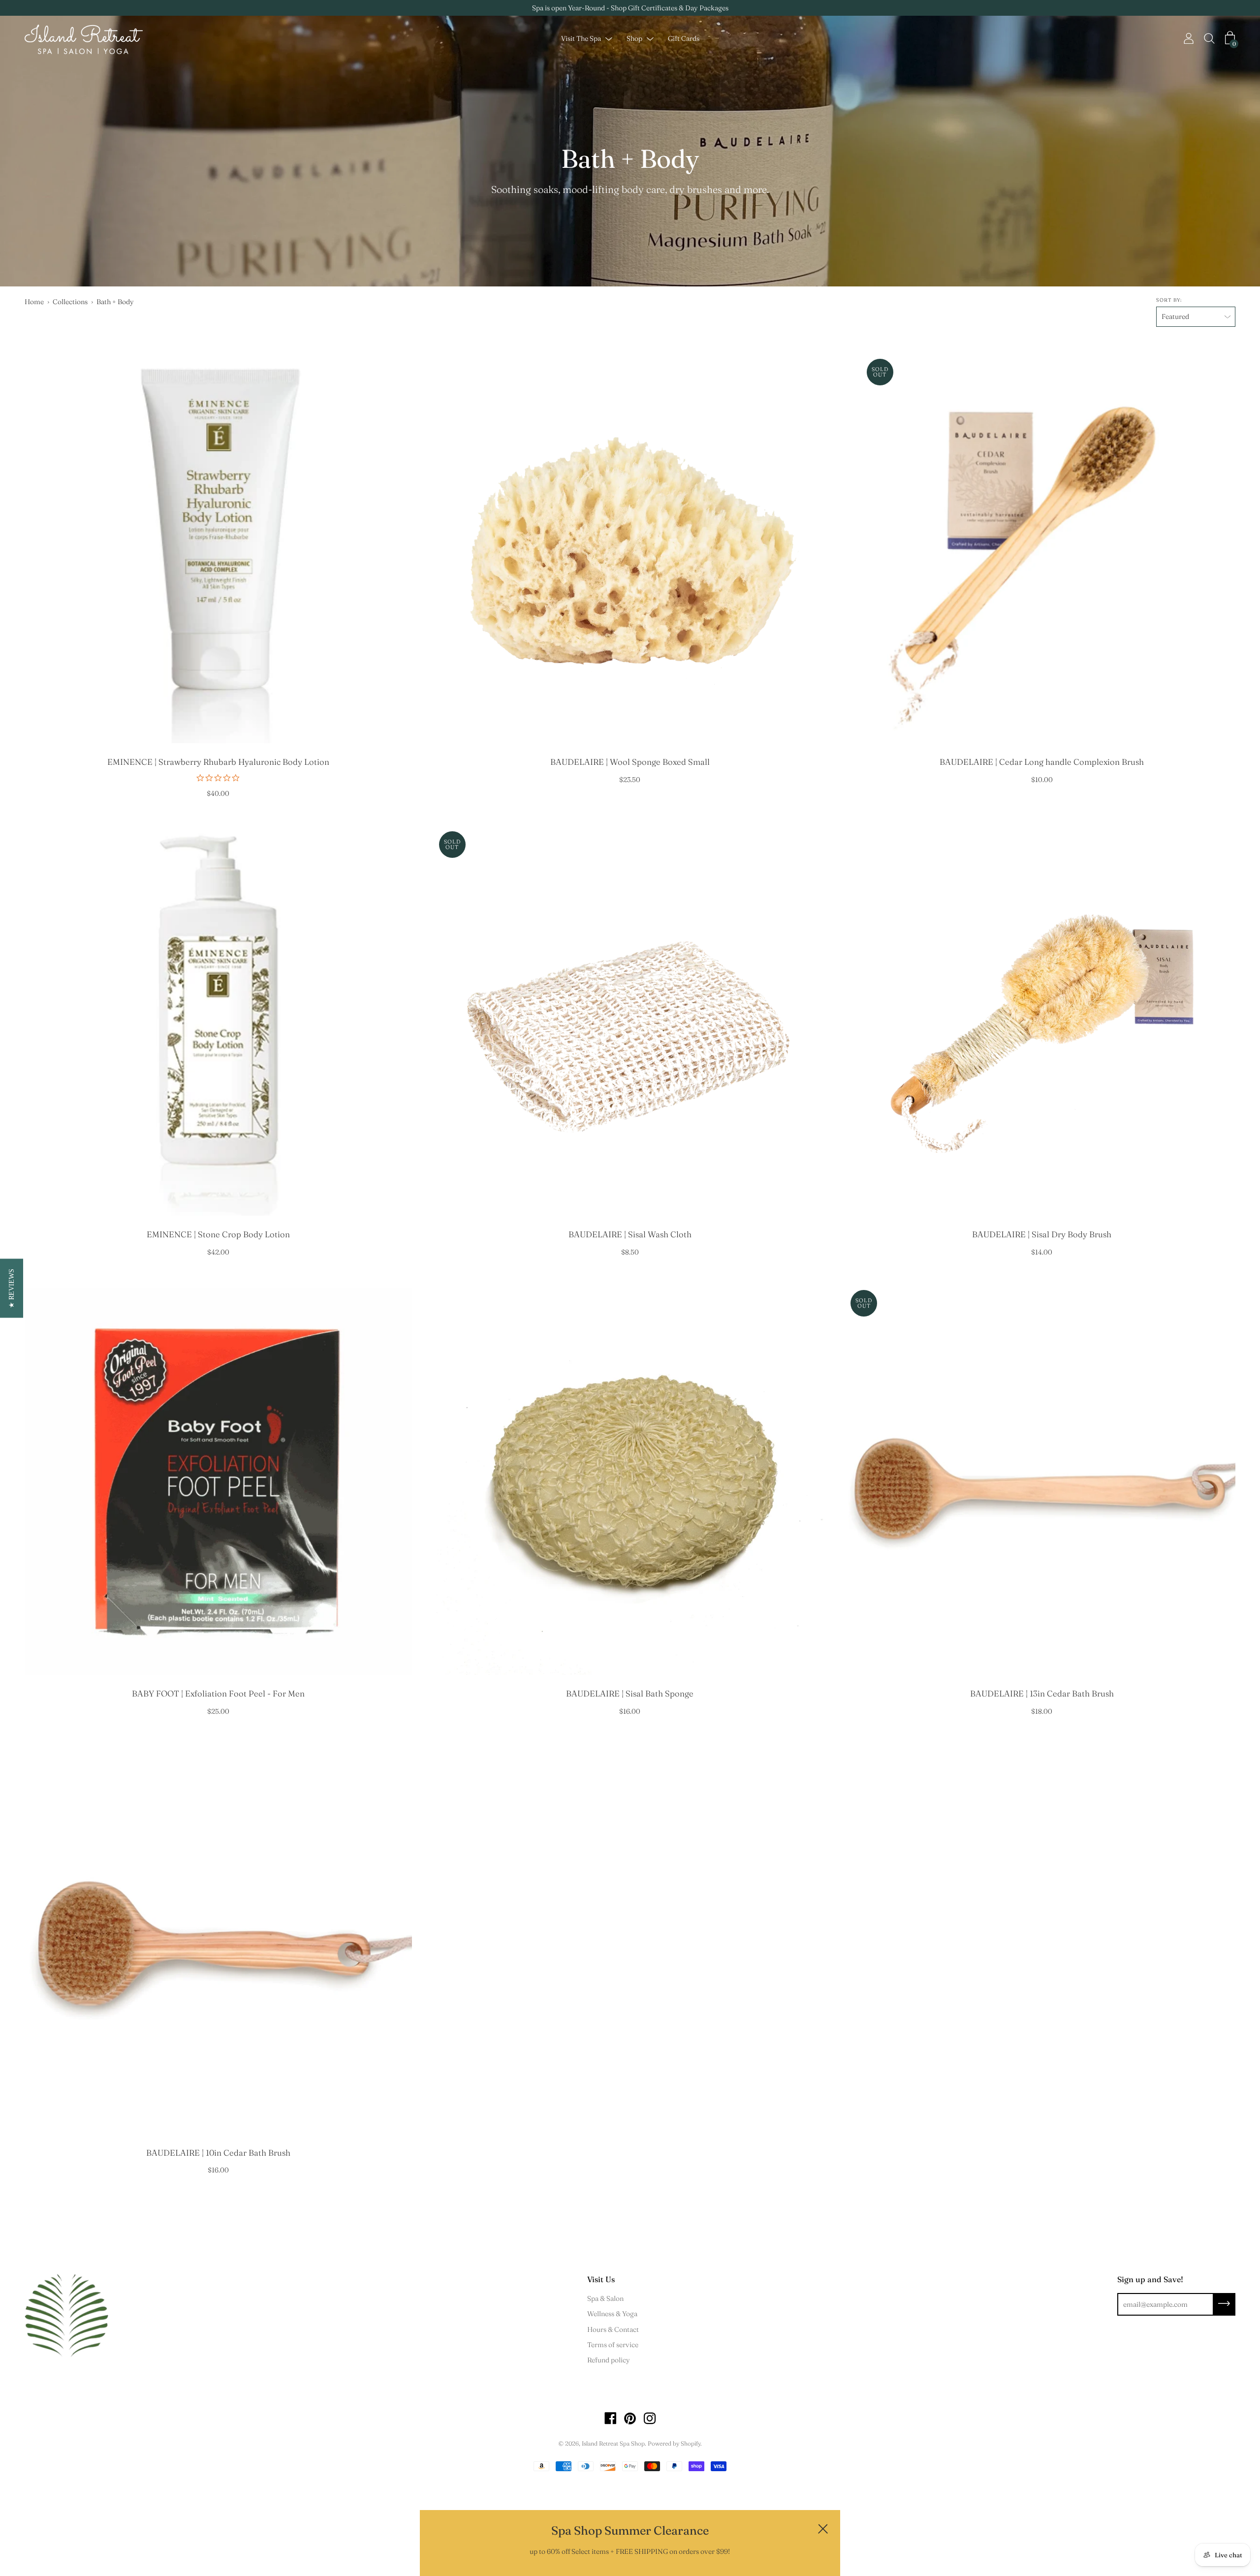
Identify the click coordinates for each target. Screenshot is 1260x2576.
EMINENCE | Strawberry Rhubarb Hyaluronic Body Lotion (218, 762)
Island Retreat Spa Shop (613, 2443)
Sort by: (1169, 300)
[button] (12, 1288)
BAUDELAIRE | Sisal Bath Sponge (630, 1694)
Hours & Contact (613, 2329)
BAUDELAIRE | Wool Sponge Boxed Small (630, 762)
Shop (634, 39)
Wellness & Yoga (612, 2314)
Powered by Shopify (674, 2443)
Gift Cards (684, 39)
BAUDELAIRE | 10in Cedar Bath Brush (218, 2153)
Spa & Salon (605, 2298)
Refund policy (609, 2360)
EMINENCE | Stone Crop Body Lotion (218, 1234)
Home (34, 302)
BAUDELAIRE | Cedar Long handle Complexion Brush (1042, 762)
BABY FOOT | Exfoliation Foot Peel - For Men (218, 1694)
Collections (70, 302)
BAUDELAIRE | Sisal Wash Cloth (630, 1234)
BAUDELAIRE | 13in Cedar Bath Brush (1042, 1694)
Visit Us (601, 2279)
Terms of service (613, 2345)
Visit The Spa (581, 39)
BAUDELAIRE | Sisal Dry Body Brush (1042, 1234)
